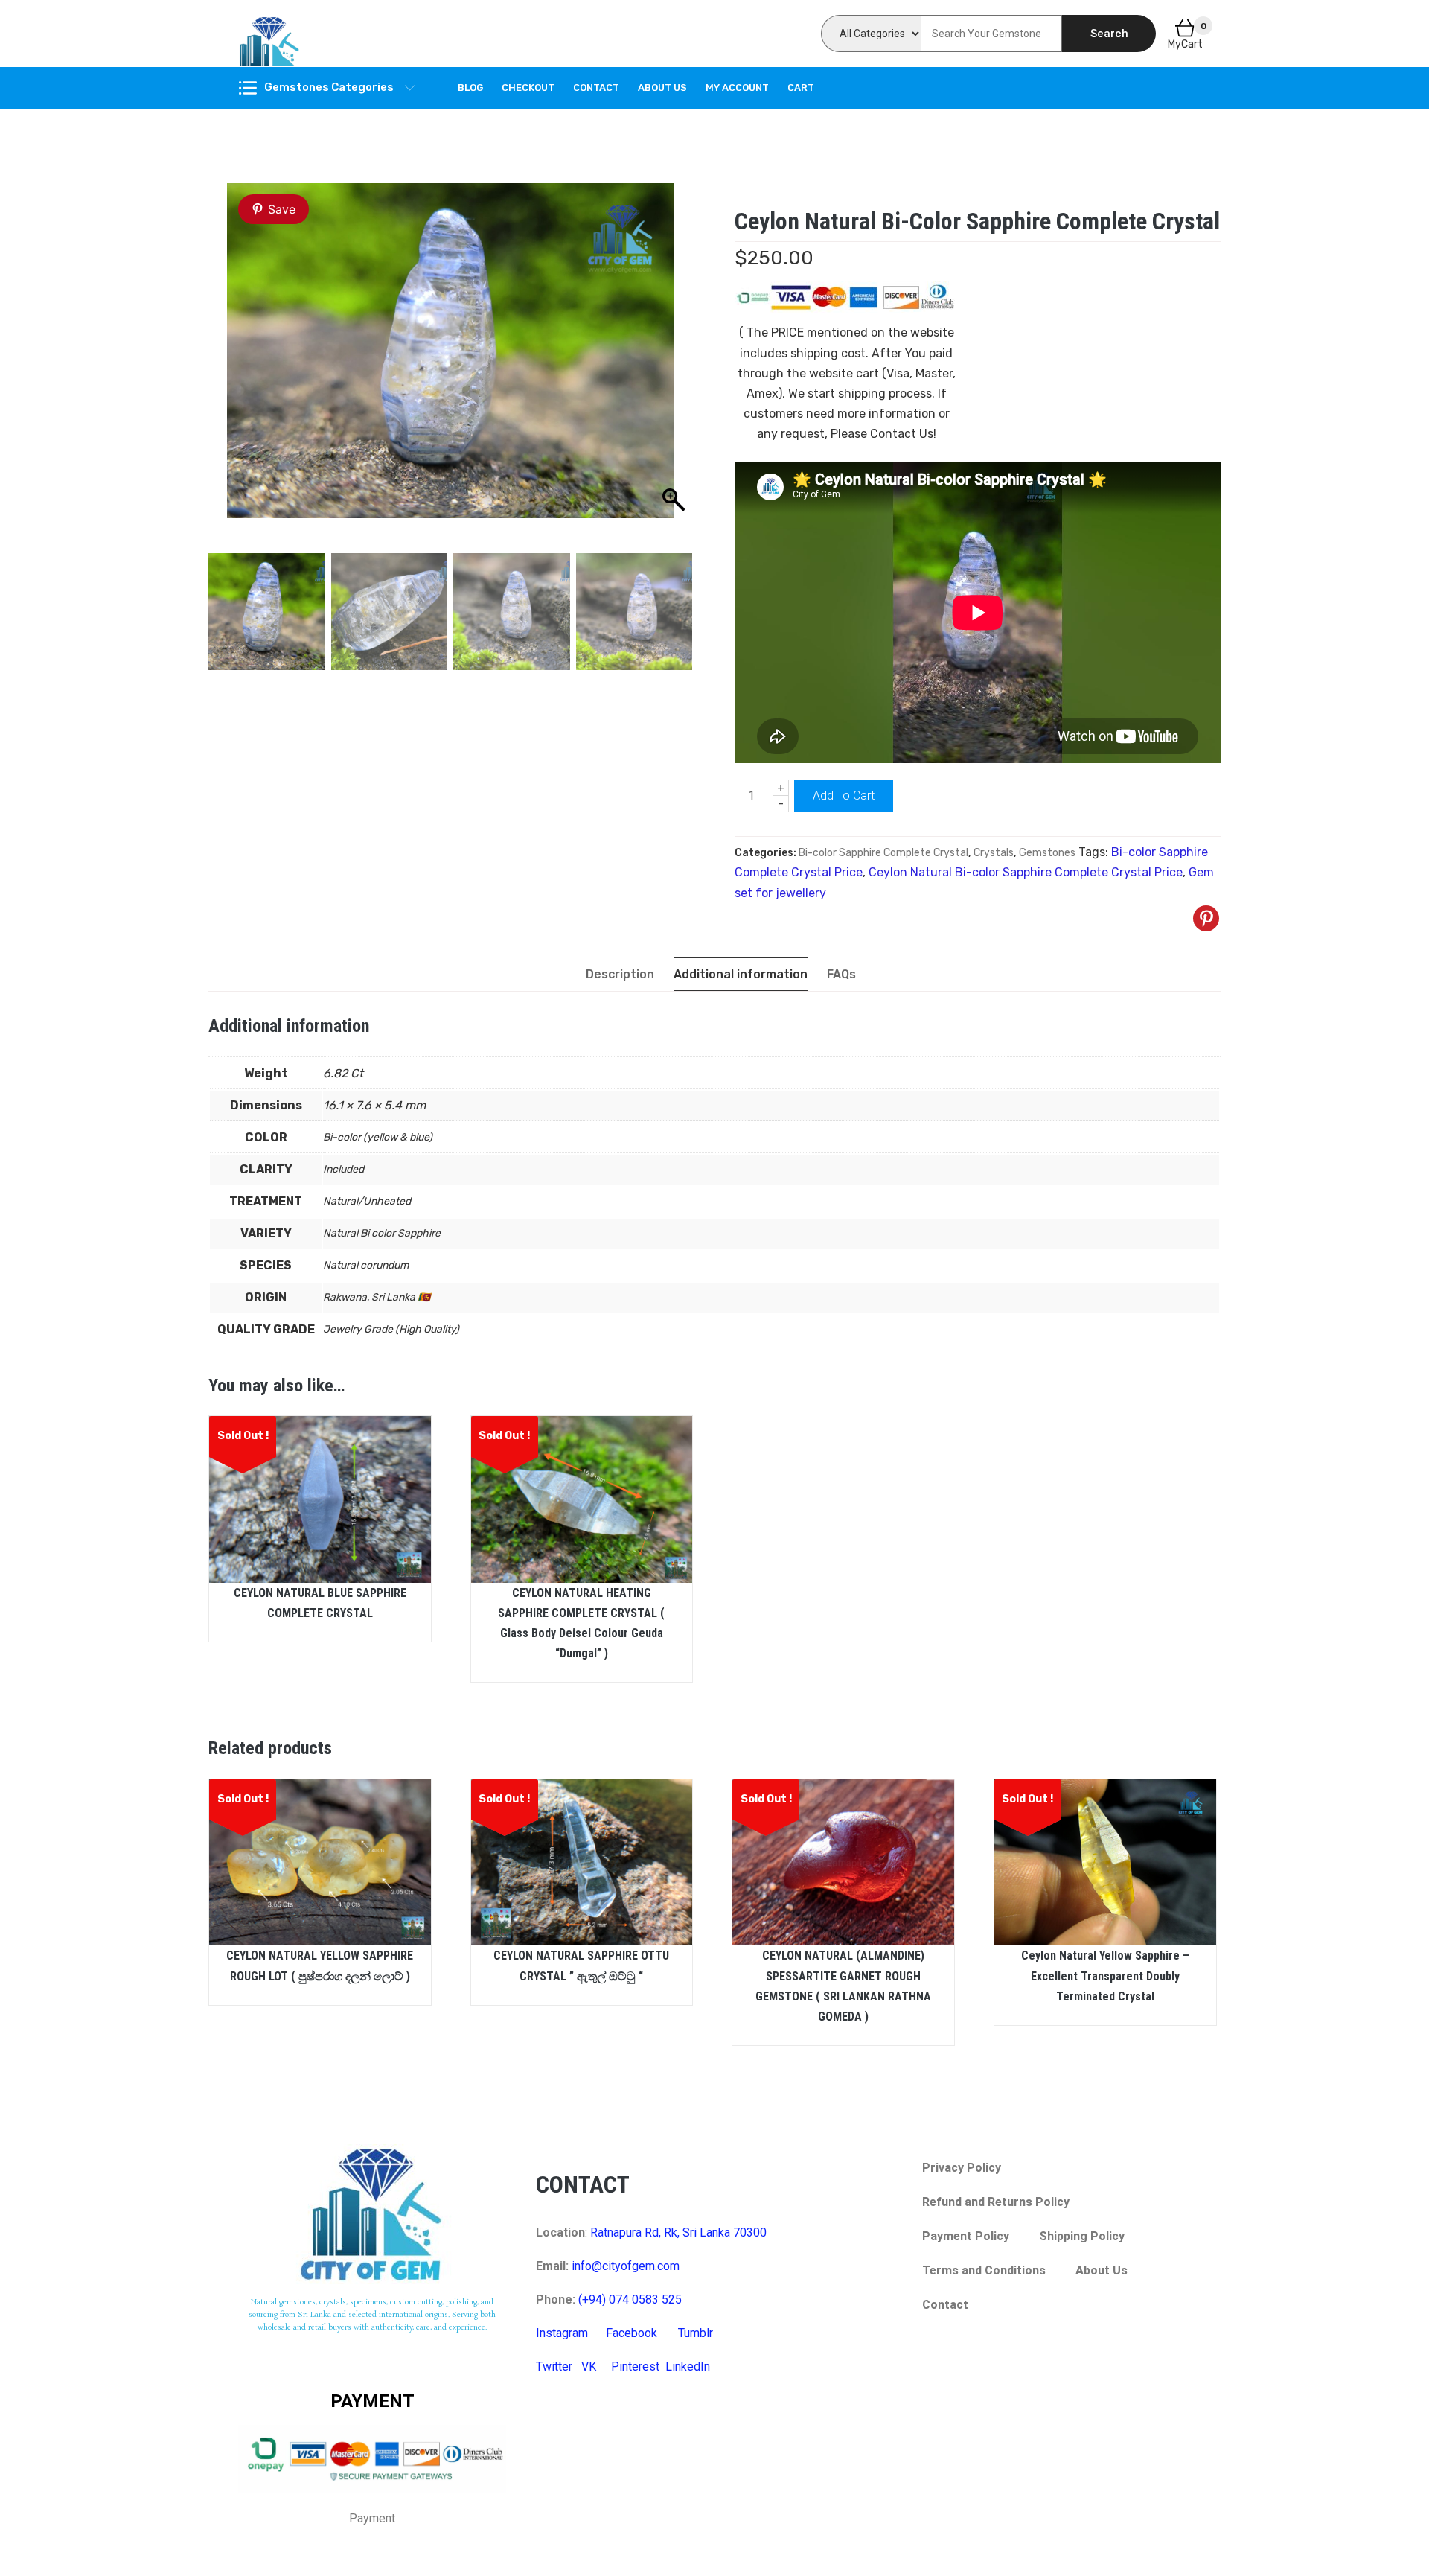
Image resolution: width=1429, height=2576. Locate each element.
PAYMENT (373, 2401)
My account (737, 87)
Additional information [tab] (741, 974)
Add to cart (844, 796)
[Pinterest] (1206, 918)
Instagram (562, 2333)
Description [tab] (620, 974)
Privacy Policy (962, 2168)
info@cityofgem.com (626, 2266)
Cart (801, 87)
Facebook (632, 2333)
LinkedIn (688, 2366)
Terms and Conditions (984, 2270)
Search (1109, 34)
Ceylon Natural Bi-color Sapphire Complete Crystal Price (1026, 872)
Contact (596, 87)
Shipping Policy (1082, 2236)
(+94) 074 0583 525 (630, 2299)
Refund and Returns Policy (996, 2202)
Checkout (528, 87)
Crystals (994, 853)
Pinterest (635, 2366)
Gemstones (1047, 853)
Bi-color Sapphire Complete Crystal (883, 853)
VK (589, 2366)
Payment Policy (966, 2236)
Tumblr (696, 2333)
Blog (470, 87)
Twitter (554, 2366)
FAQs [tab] (841, 974)
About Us (662, 87)
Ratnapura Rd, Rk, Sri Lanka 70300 (678, 2232)
